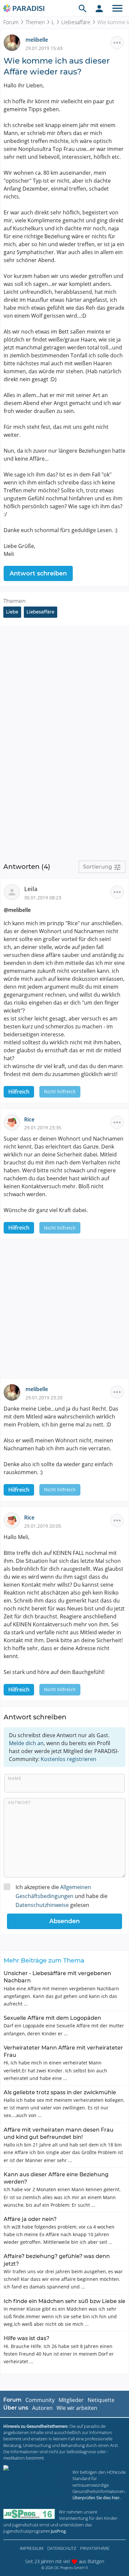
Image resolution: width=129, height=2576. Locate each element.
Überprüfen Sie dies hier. (96, 2498)
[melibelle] (15, 42)
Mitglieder (71, 2400)
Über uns (16, 2408)
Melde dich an (26, 1743)
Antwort (19, 1802)
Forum (11, 22)
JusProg (58, 2531)
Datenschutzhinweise (42, 1905)
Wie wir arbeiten (77, 2408)
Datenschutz (62, 2548)
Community (40, 2400)
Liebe (12, 612)
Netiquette (101, 2400)
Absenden (64, 1921)
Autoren (42, 2408)
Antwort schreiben (38, 573)
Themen (35, 22)
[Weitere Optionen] (117, 43)
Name (15, 1778)
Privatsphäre (95, 2548)
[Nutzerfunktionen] (99, 8)
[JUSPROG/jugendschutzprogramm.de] (29, 2514)
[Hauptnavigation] (117, 8)
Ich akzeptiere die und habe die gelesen (62, 1896)
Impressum (32, 2548)
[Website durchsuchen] (83, 8)
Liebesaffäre (76, 22)
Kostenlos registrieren (68, 1759)
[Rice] (14, 1122)
